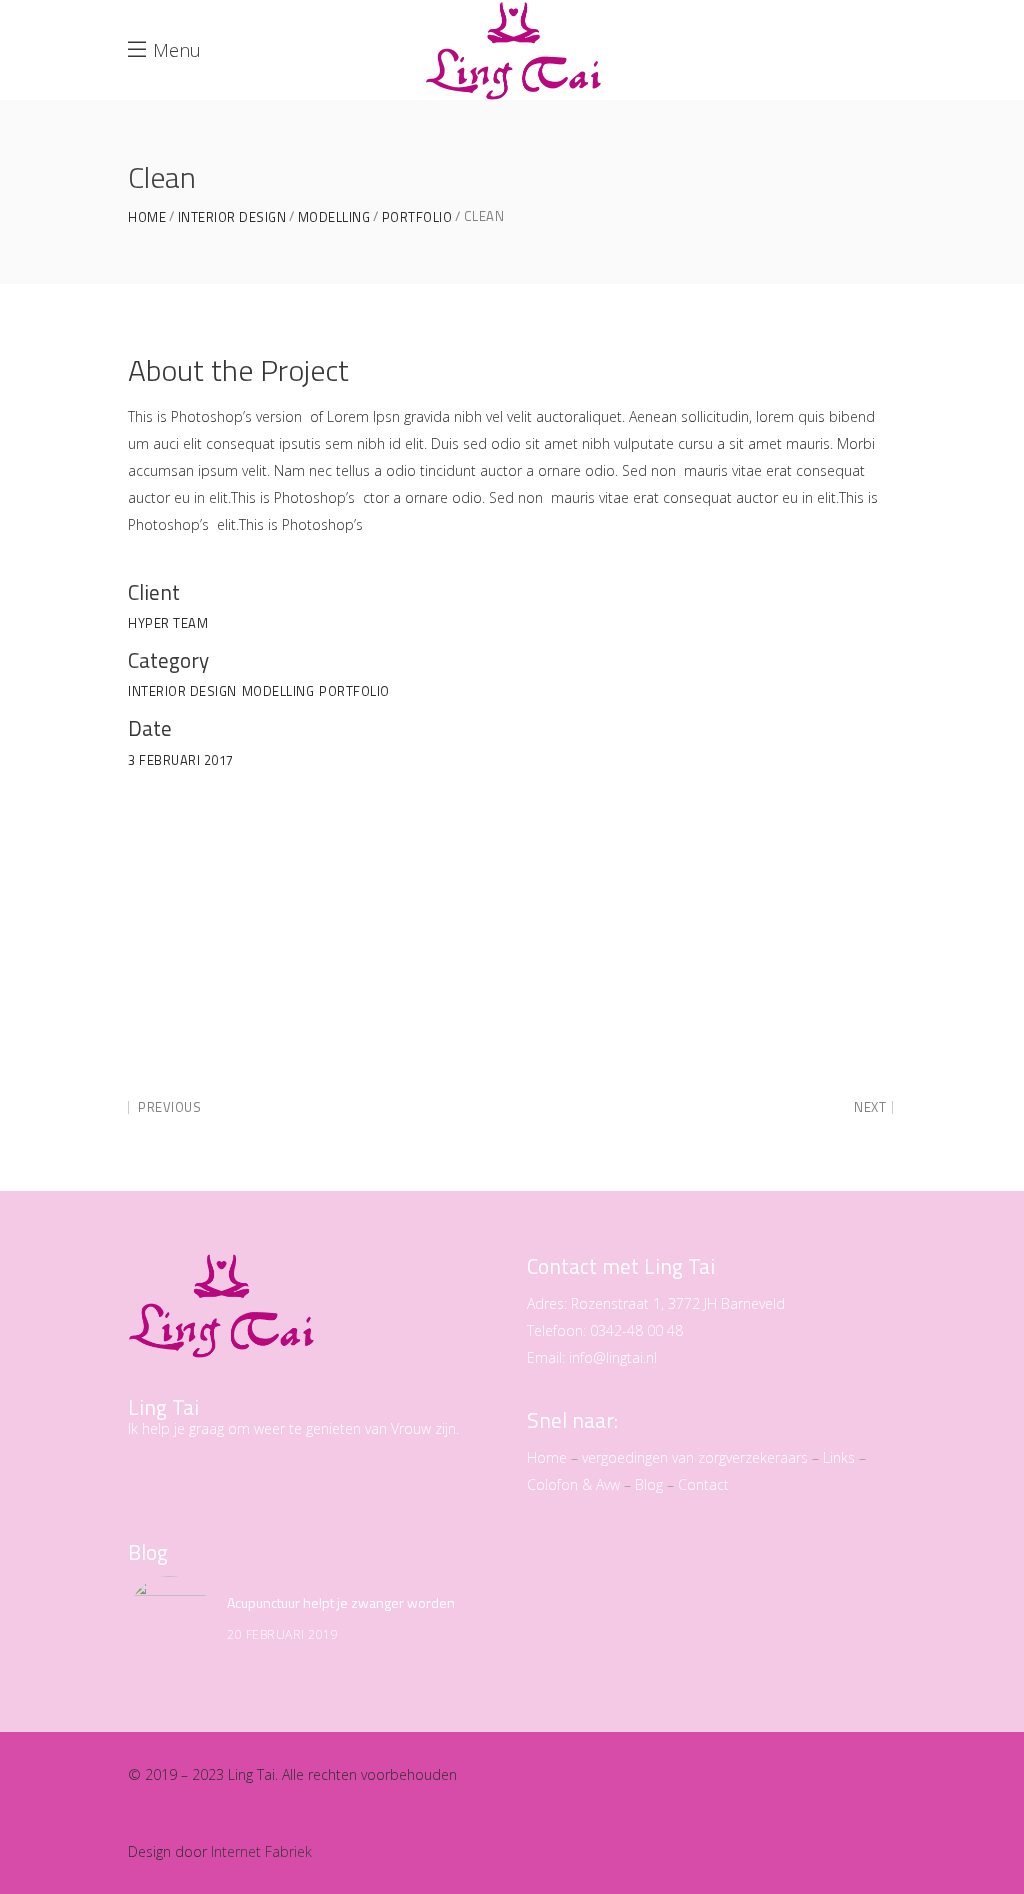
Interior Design (232, 217)
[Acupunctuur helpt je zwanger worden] (170, 1618)
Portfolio (417, 217)
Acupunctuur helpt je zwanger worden (341, 1602)
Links (839, 1457)
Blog (649, 1484)
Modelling (334, 217)
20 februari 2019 (282, 1634)
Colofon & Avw (573, 1484)
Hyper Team (168, 623)
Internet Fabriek (261, 1851)
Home (147, 217)
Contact (703, 1484)
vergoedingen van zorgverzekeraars (695, 1457)
